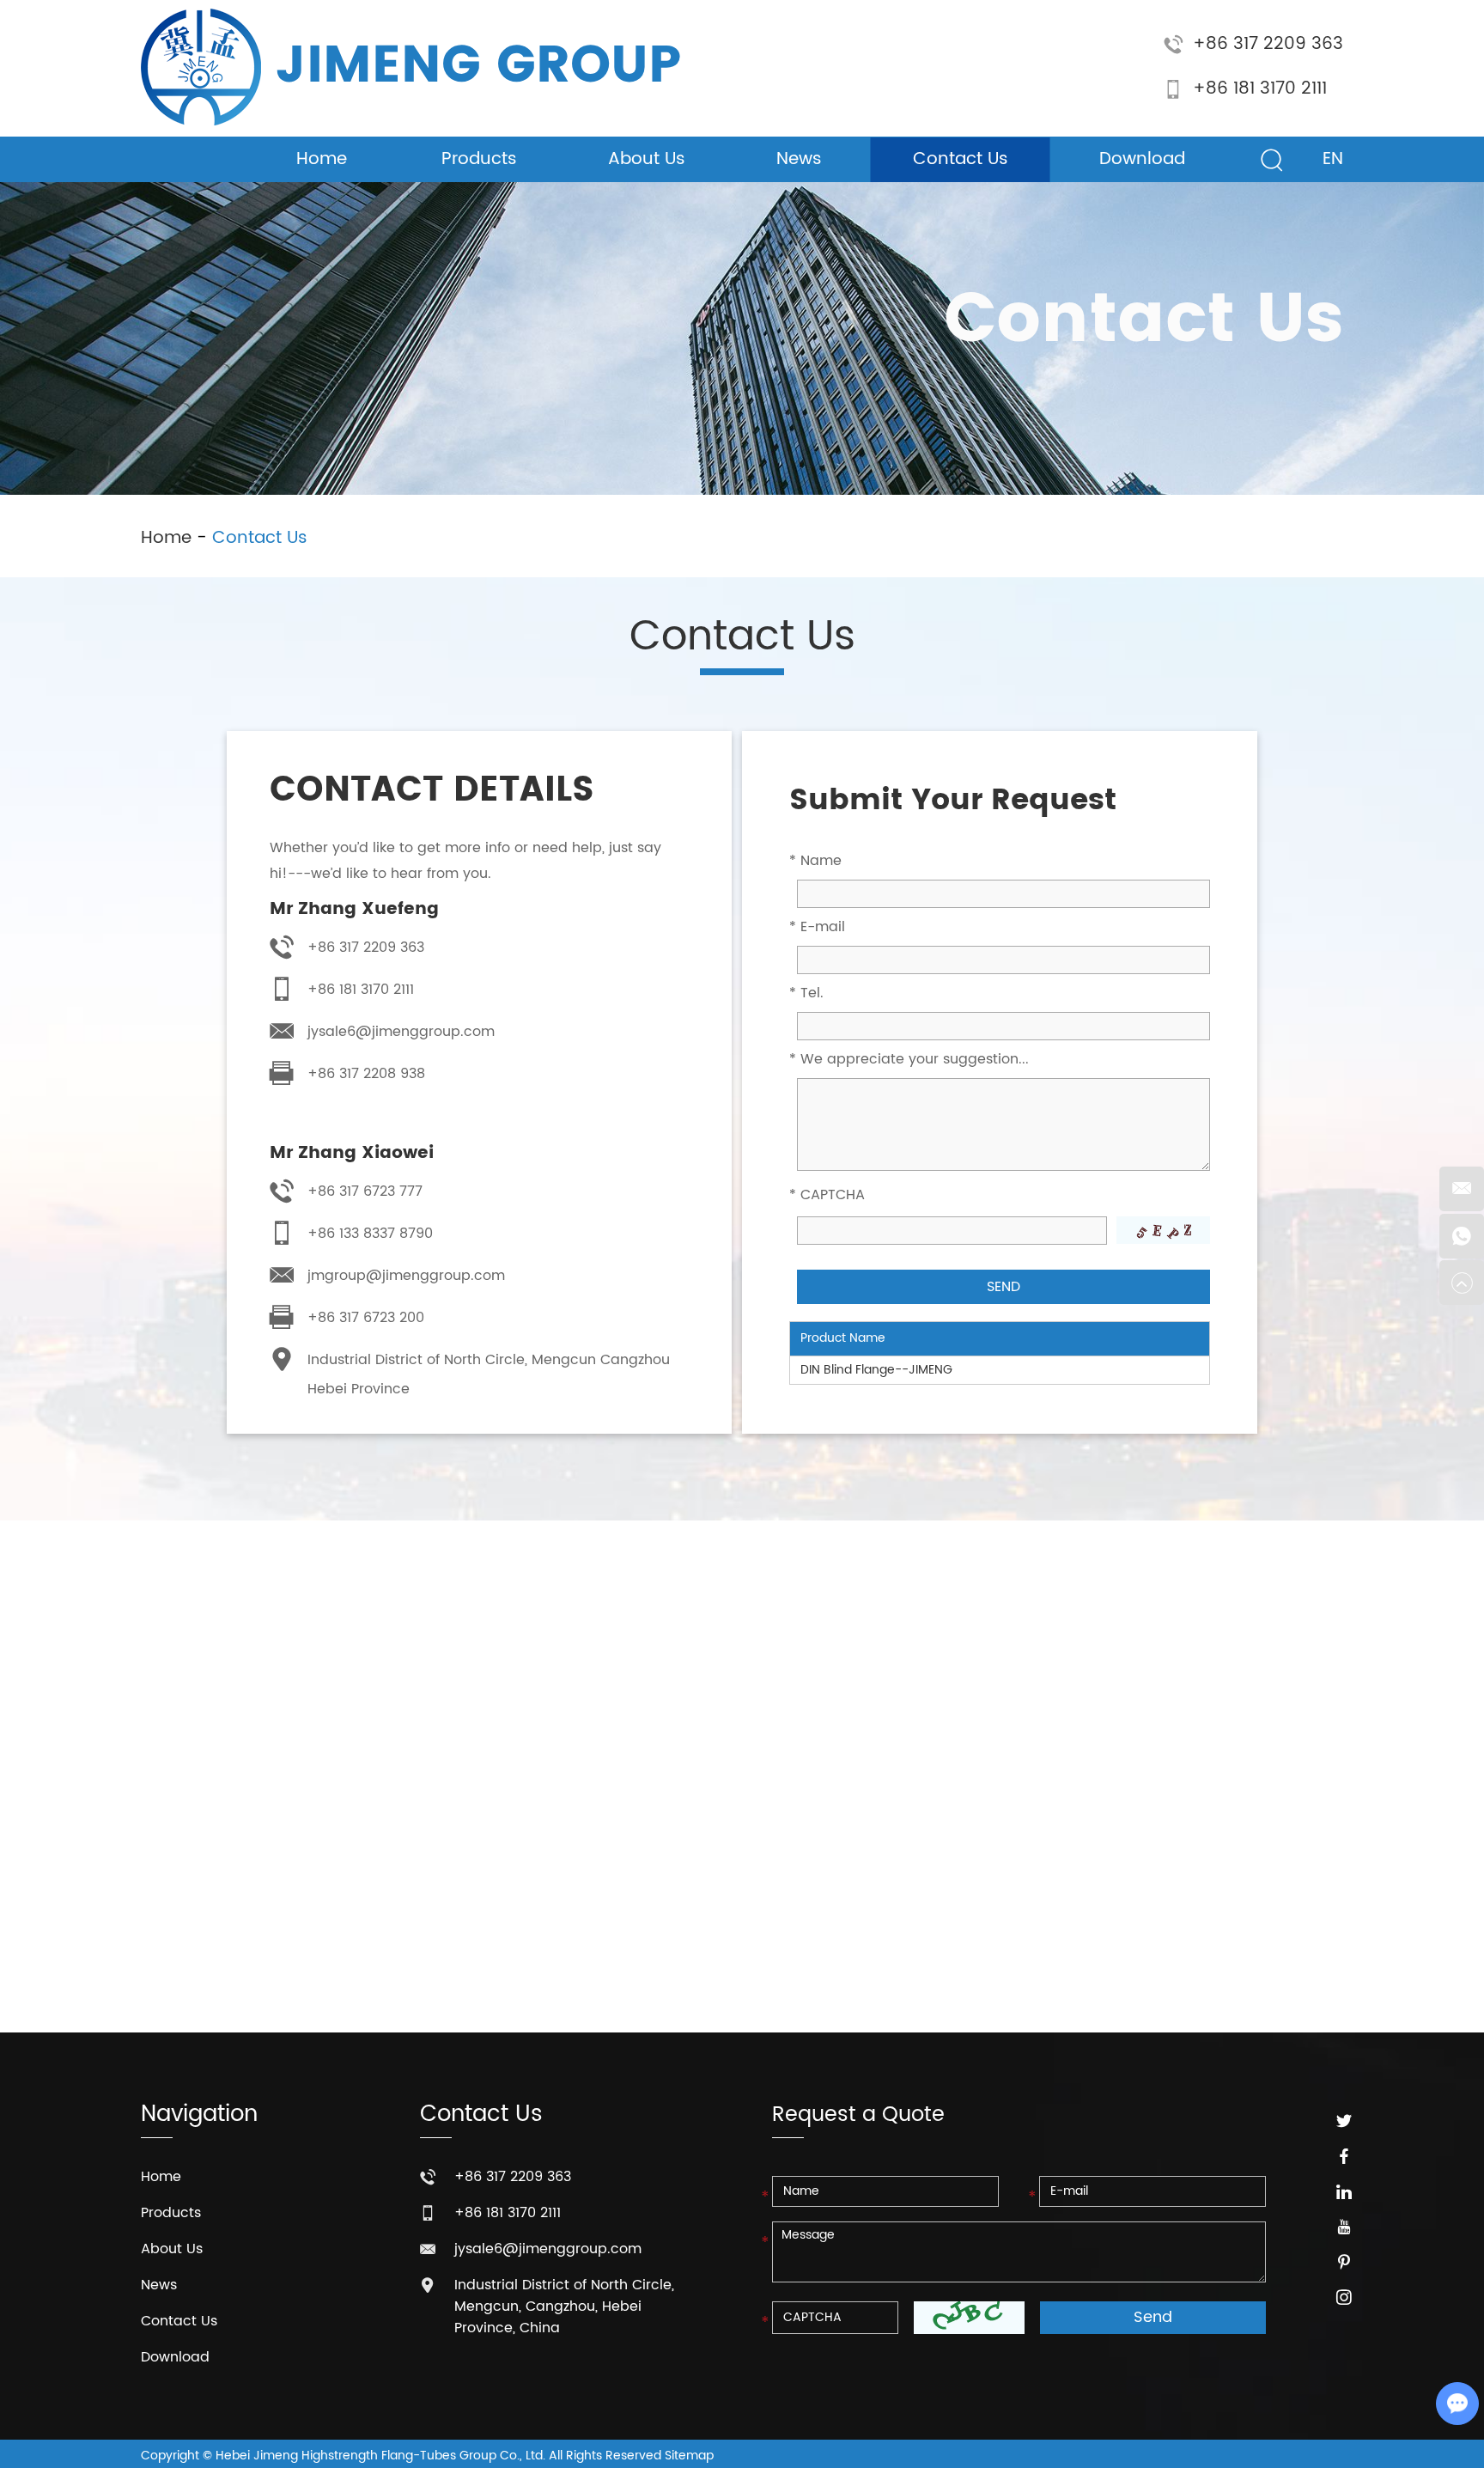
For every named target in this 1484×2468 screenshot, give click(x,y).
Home (322, 159)
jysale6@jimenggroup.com (401, 1032)
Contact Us (961, 159)
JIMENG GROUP (478, 67)
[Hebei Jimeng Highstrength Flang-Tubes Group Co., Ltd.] (201, 67)
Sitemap (689, 2456)
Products (479, 159)
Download (1142, 159)
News (799, 159)
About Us (647, 159)
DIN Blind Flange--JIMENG (876, 1370)
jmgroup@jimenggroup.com (406, 1276)
